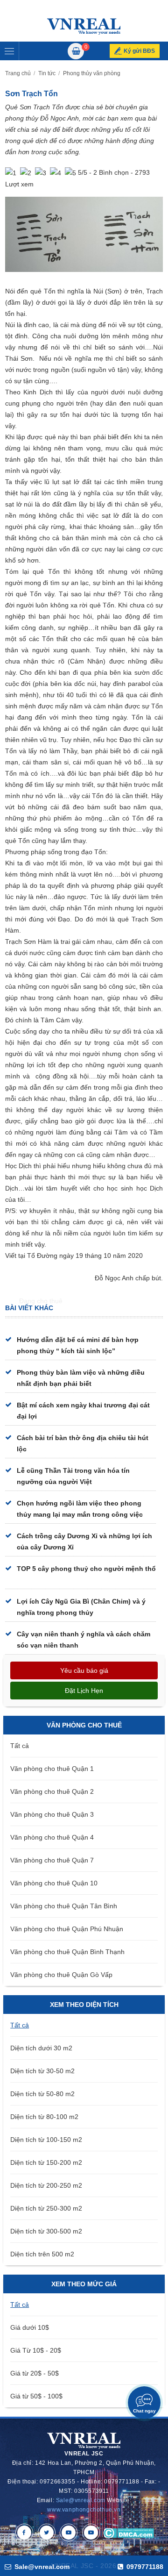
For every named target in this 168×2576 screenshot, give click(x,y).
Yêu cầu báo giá (84, 1670)
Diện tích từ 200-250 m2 (46, 2185)
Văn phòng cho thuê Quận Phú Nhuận (67, 1929)
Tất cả (20, 1746)
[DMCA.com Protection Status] (129, 2533)
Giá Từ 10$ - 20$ (36, 2350)
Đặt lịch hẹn (84, 1691)
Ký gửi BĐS (139, 51)
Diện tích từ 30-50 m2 (42, 2071)
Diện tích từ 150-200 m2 (46, 2162)
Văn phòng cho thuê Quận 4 (52, 1837)
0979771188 (144, 2567)
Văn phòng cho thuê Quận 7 (52, 1860)
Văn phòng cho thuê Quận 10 (54, 1883)
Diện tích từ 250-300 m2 (46, 2208)
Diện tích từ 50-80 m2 (42, 2094)
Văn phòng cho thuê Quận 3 (52, 1814)
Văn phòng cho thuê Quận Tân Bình (64, 1906)
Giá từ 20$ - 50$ (35, 2373)
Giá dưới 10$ (30, 2327)
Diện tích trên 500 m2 (42, 2254)
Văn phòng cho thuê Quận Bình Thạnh (67, 1952)
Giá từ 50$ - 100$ (36, 2396)
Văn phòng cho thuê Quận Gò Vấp (61, 1975)
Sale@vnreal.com (81, 2500)
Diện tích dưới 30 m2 (41, 2048)
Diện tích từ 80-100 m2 (44, 2117)
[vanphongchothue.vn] (84, 26)
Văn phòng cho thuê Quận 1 (52, 1769)
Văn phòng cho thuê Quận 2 (52, 1791)
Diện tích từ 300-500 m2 (46, 2231)
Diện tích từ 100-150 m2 (46, 2140)
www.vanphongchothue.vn (84, 2510)
